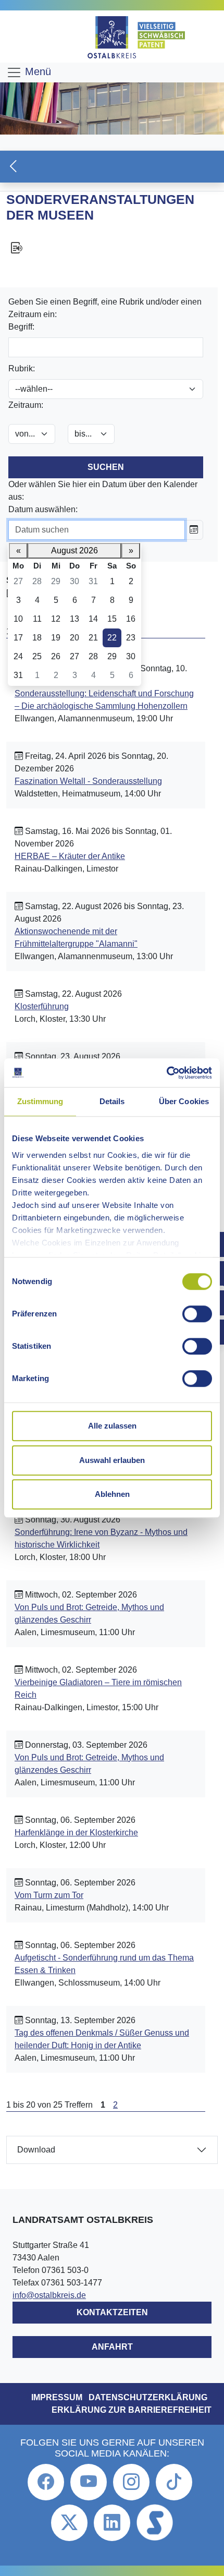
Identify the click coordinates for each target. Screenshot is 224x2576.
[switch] (197, 1314)
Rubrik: (22, 368)
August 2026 (74, 551)
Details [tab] (112, 1101)
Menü (36, 71)
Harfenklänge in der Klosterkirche (76, 1833)
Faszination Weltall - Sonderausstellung (88, 781)
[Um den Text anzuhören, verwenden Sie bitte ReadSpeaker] (112, 248)
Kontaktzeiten (112, 2312)
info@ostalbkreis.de (49, 2295)
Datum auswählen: (43, 509)
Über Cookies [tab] (184, 1101)
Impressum (57, 2397)
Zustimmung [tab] (40, 1101)
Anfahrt (112, 2347)
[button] (112, 167)
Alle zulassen (112, 1426)
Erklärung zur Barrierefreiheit (132, 2410)
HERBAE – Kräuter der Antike (70, 856)
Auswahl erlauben (112, 1460)
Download (36, 2150)
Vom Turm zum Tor (49, 1895)
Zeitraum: (26, 405)
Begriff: (21, 327)
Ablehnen (112, 1494)
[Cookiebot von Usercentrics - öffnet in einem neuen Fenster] (166, 1073)
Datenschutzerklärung (148, 2397)
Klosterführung (42, 1006)
